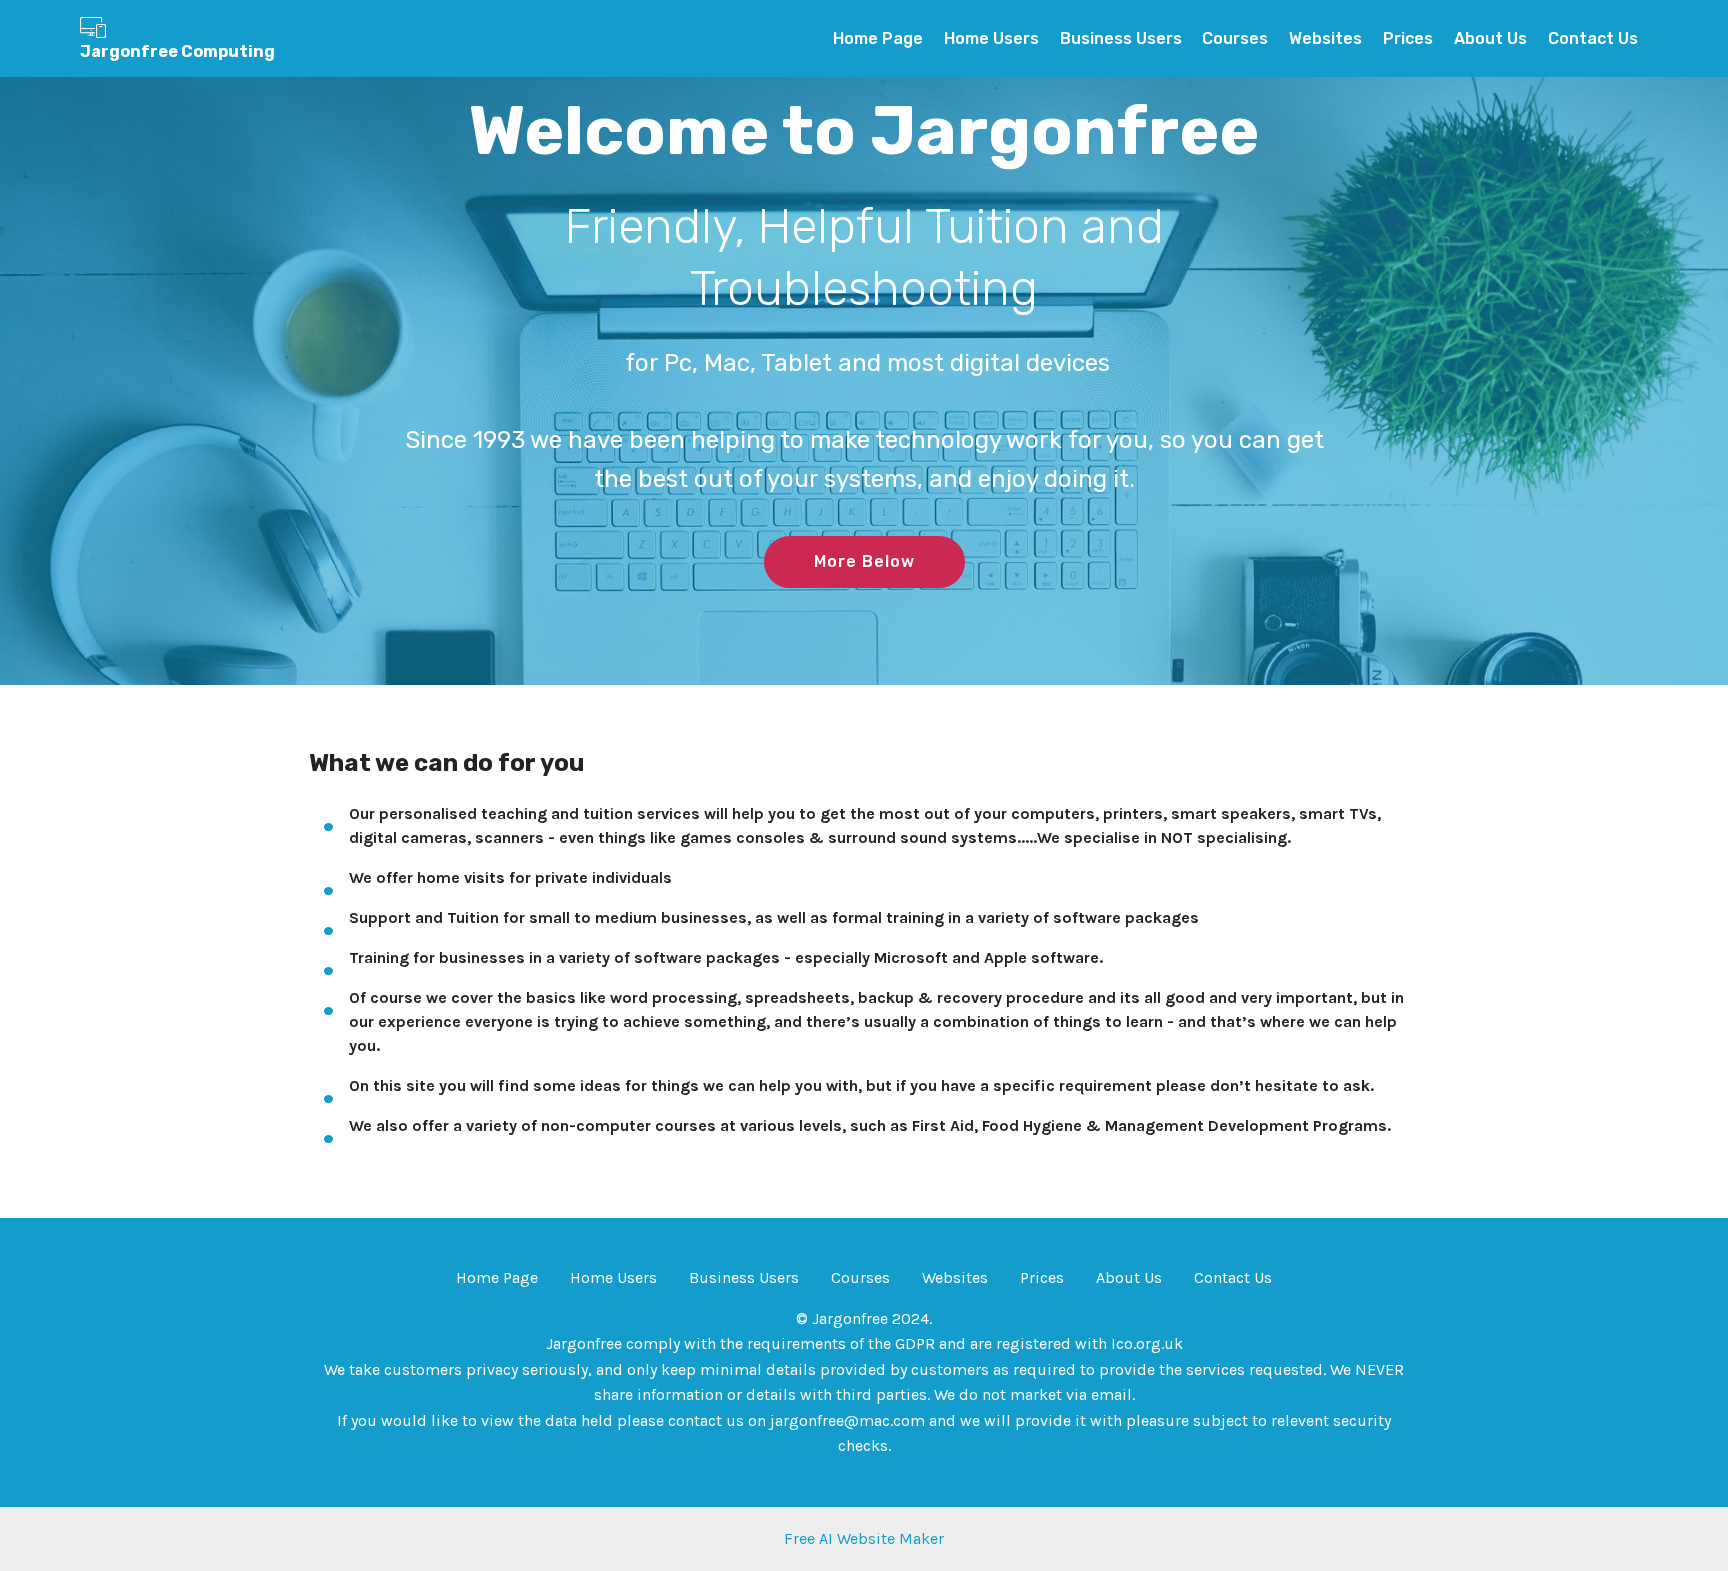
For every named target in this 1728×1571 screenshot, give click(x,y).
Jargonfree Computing (177, 51)
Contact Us (1593, 38)
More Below (864, 561)
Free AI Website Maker (864, 1538)
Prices (1408, 38)
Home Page (878, 38)
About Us (1490, 38)
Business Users (1121, 38)
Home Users (991, 38)
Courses (1235, 38)
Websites (1325, 38)
